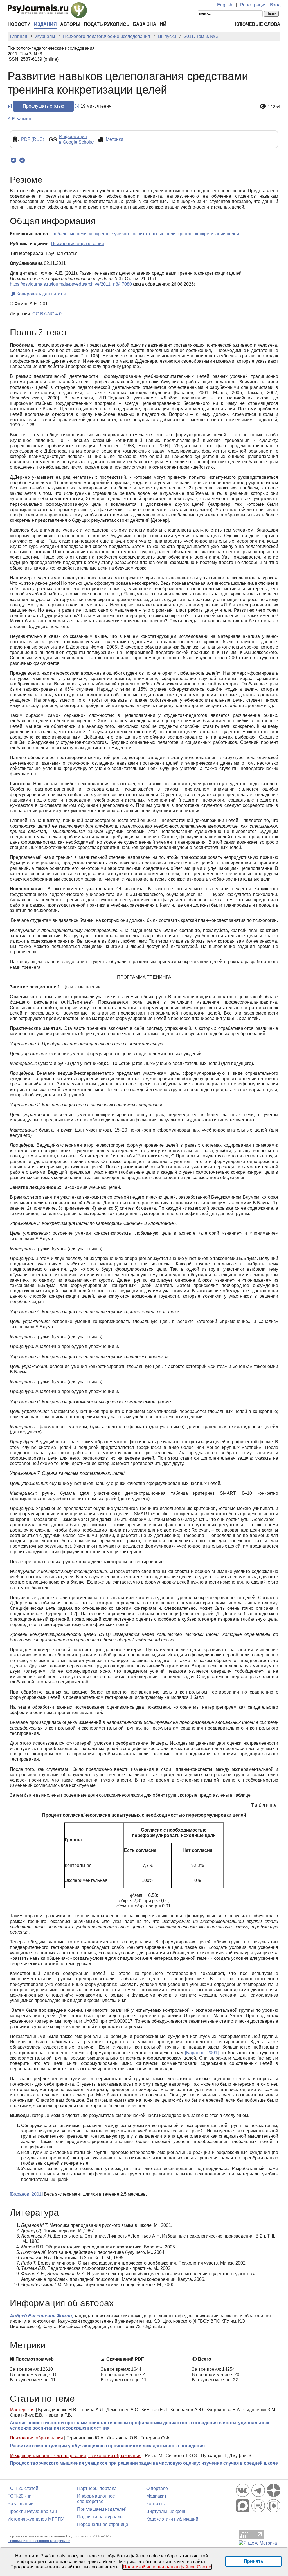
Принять (254, 2561)
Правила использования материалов (39, 2541)
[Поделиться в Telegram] (22, 161)
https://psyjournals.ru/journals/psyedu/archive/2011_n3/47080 (71, 284)
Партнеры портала (97, 2488)
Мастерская (22, 2410)
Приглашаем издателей (102, 2509)
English (225, 5)
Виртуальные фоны (167, 2511)
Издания (45, 24)
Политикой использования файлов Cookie (167, 2567)
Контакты (156, 2504)
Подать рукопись (107, 24)
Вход (275, 5)
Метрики (114, 139)
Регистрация (253, 5)
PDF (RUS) (33, 139)
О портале (157, 2488)
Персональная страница (103, 2524)
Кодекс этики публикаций (172, 2519)
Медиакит (156, 2496)
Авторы (70, 24)
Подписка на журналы (100, 2517)
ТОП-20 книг (20, 2496)
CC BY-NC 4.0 (47, 314)
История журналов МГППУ (36, 2519)
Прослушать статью (43, 106)
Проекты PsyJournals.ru (32, 2511)
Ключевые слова (258, 24)
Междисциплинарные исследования (48, 2456)
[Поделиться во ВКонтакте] (13, 161)
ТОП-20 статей (23, 2488)
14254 (274, 107)
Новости (19, 24)
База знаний (150, 24)
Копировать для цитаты (41, 294)
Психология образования (36, 2438)
